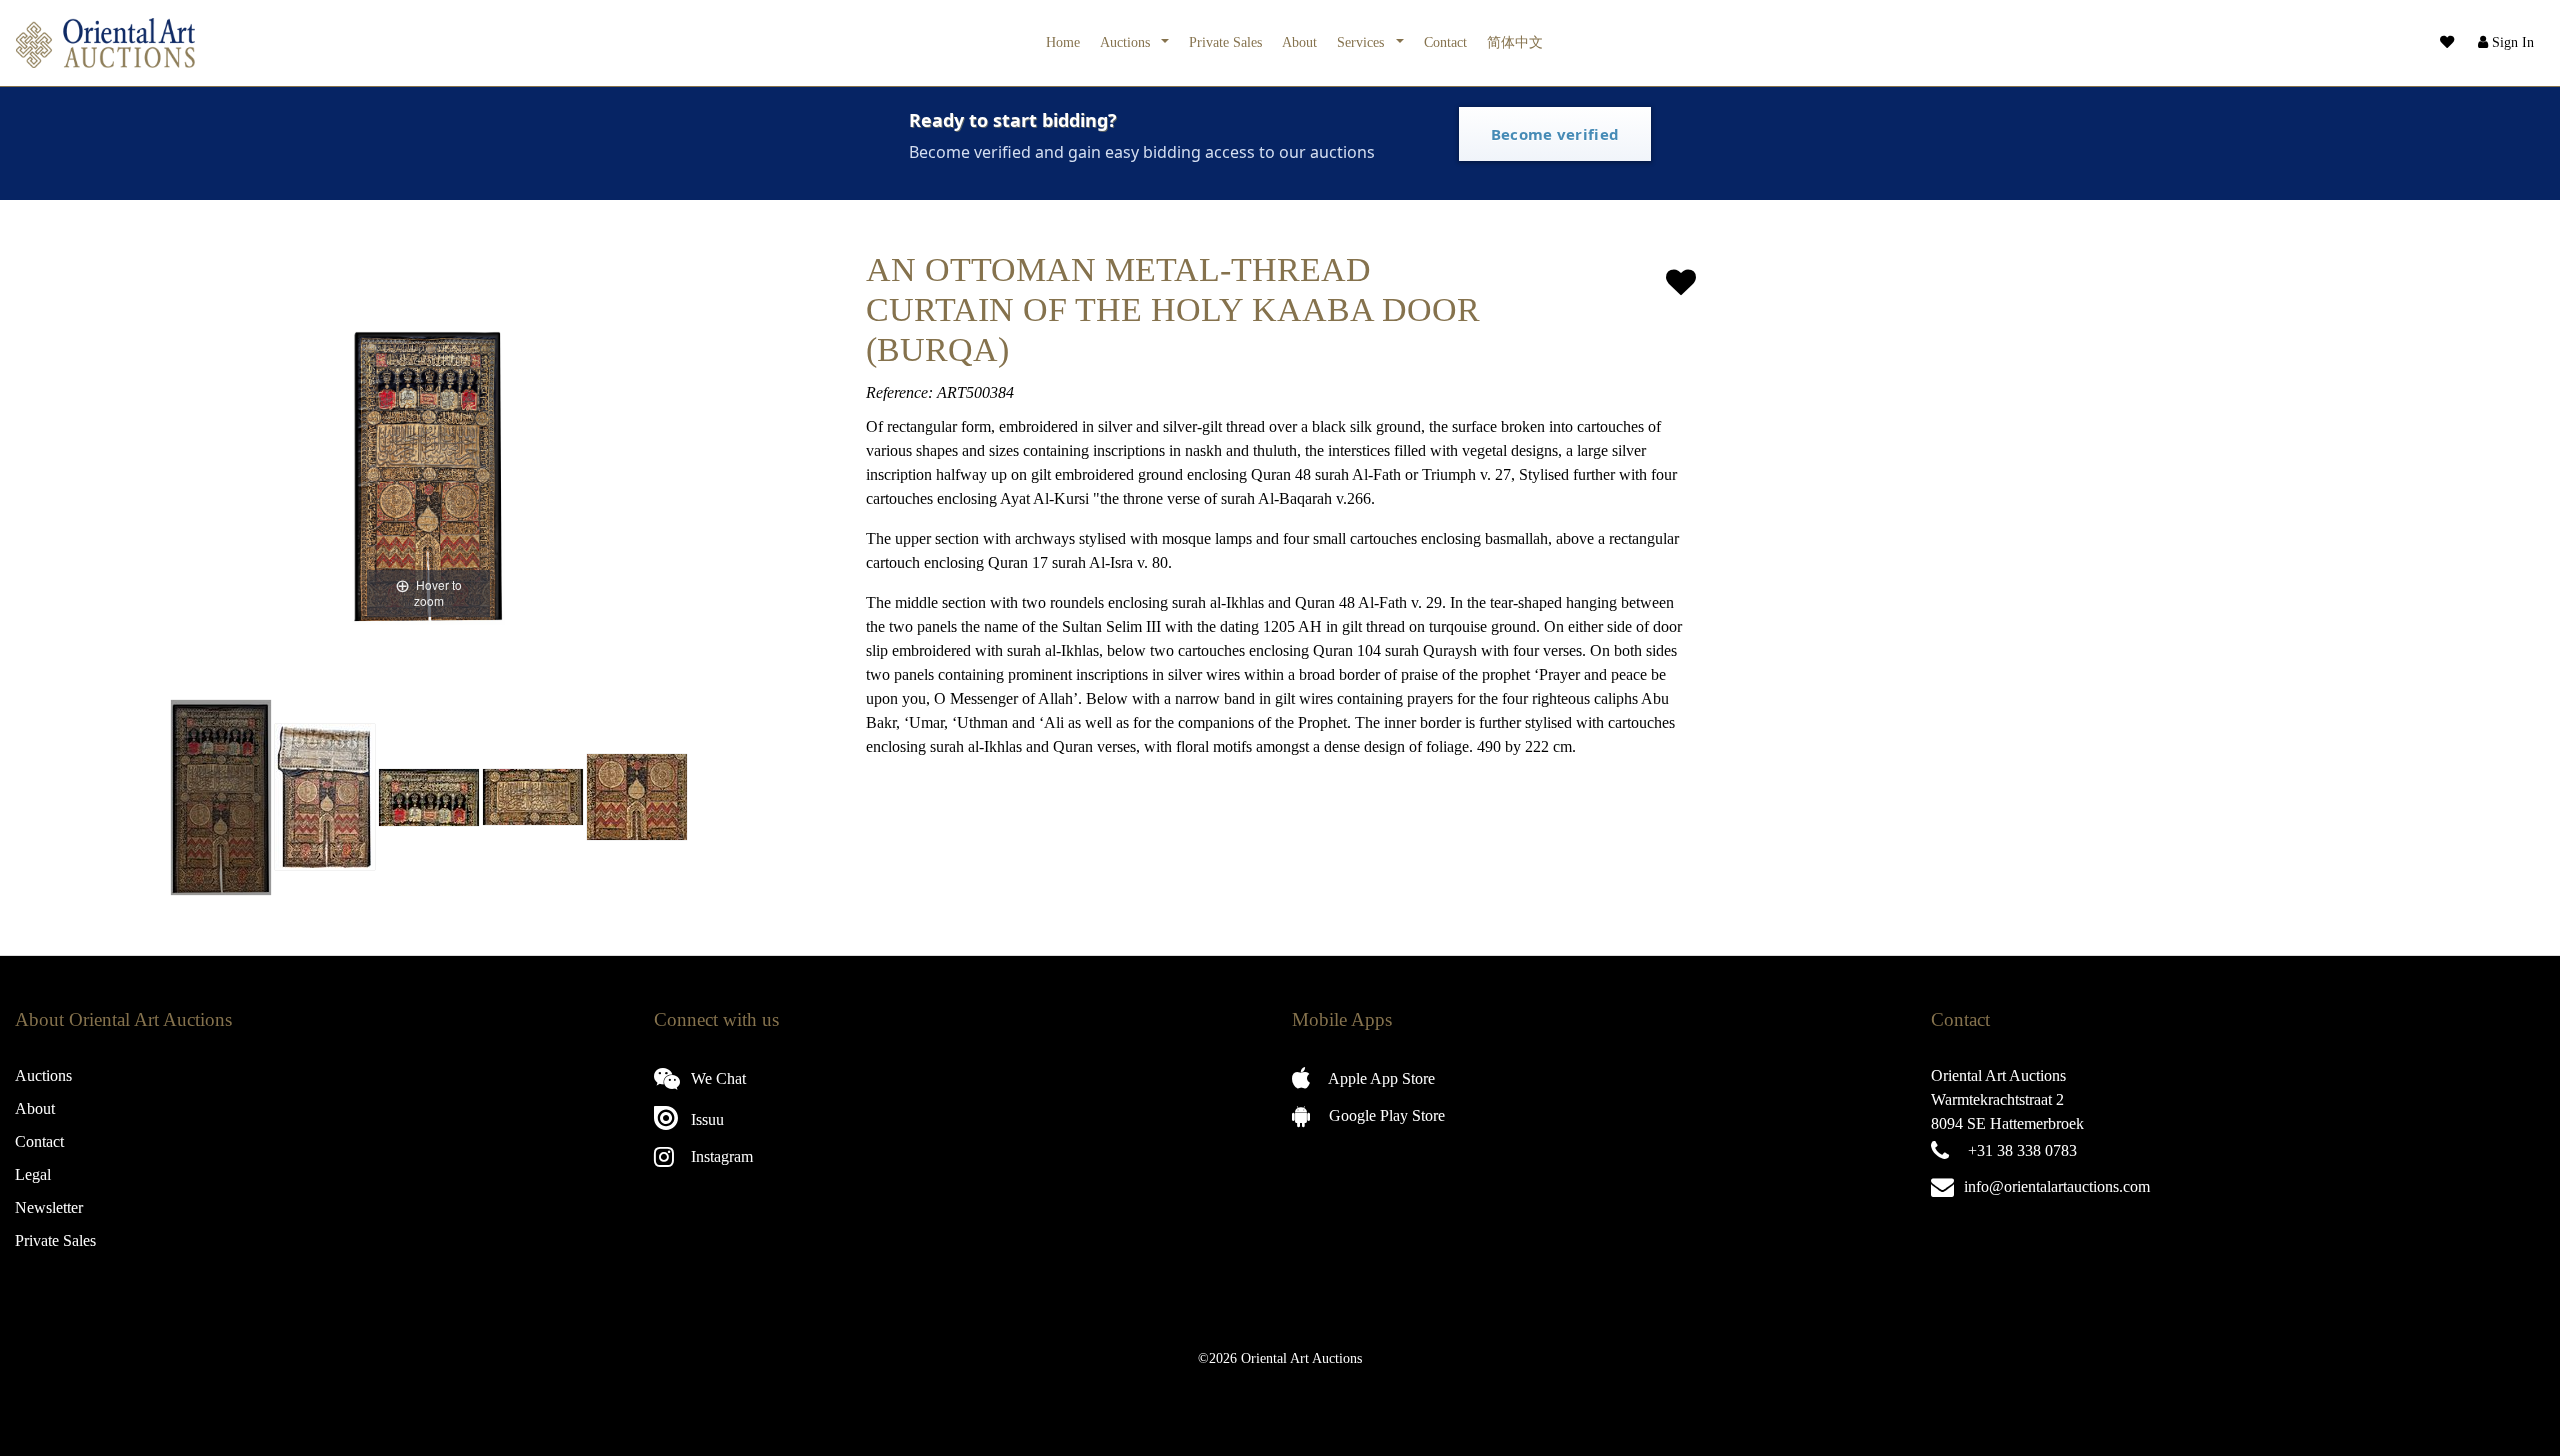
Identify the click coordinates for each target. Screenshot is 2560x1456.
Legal (33, 1174)
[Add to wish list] (1681, 282)
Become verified (1555, 134)
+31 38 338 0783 (2022, 1150)
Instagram (720, 1156)
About (1299, 42)
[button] (2504, 43)
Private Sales (1225, 42)
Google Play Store (1385, 1115)
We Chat (716, 1078)
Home (1063, 42)
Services (1362, 42)
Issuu (705, 1119)
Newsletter (49, 1207)
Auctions (1127, 42)
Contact (1445, 42)
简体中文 (1515, 42)
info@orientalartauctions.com (2057, 1186)
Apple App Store (1380, 1078)
